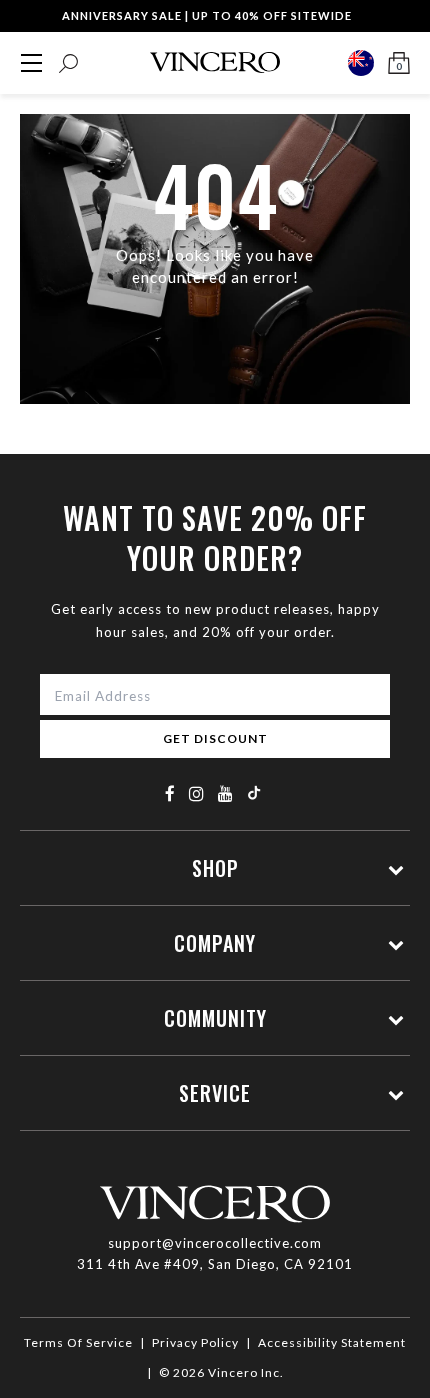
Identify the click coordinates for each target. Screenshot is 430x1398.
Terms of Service (78, 1342)
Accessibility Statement (332, 1342)
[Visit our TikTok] (254, 792)
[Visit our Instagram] (197, 793)
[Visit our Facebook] (170, 793)
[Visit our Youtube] (226, 793)
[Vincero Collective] (215, 62)
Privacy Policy (195, 1342)
